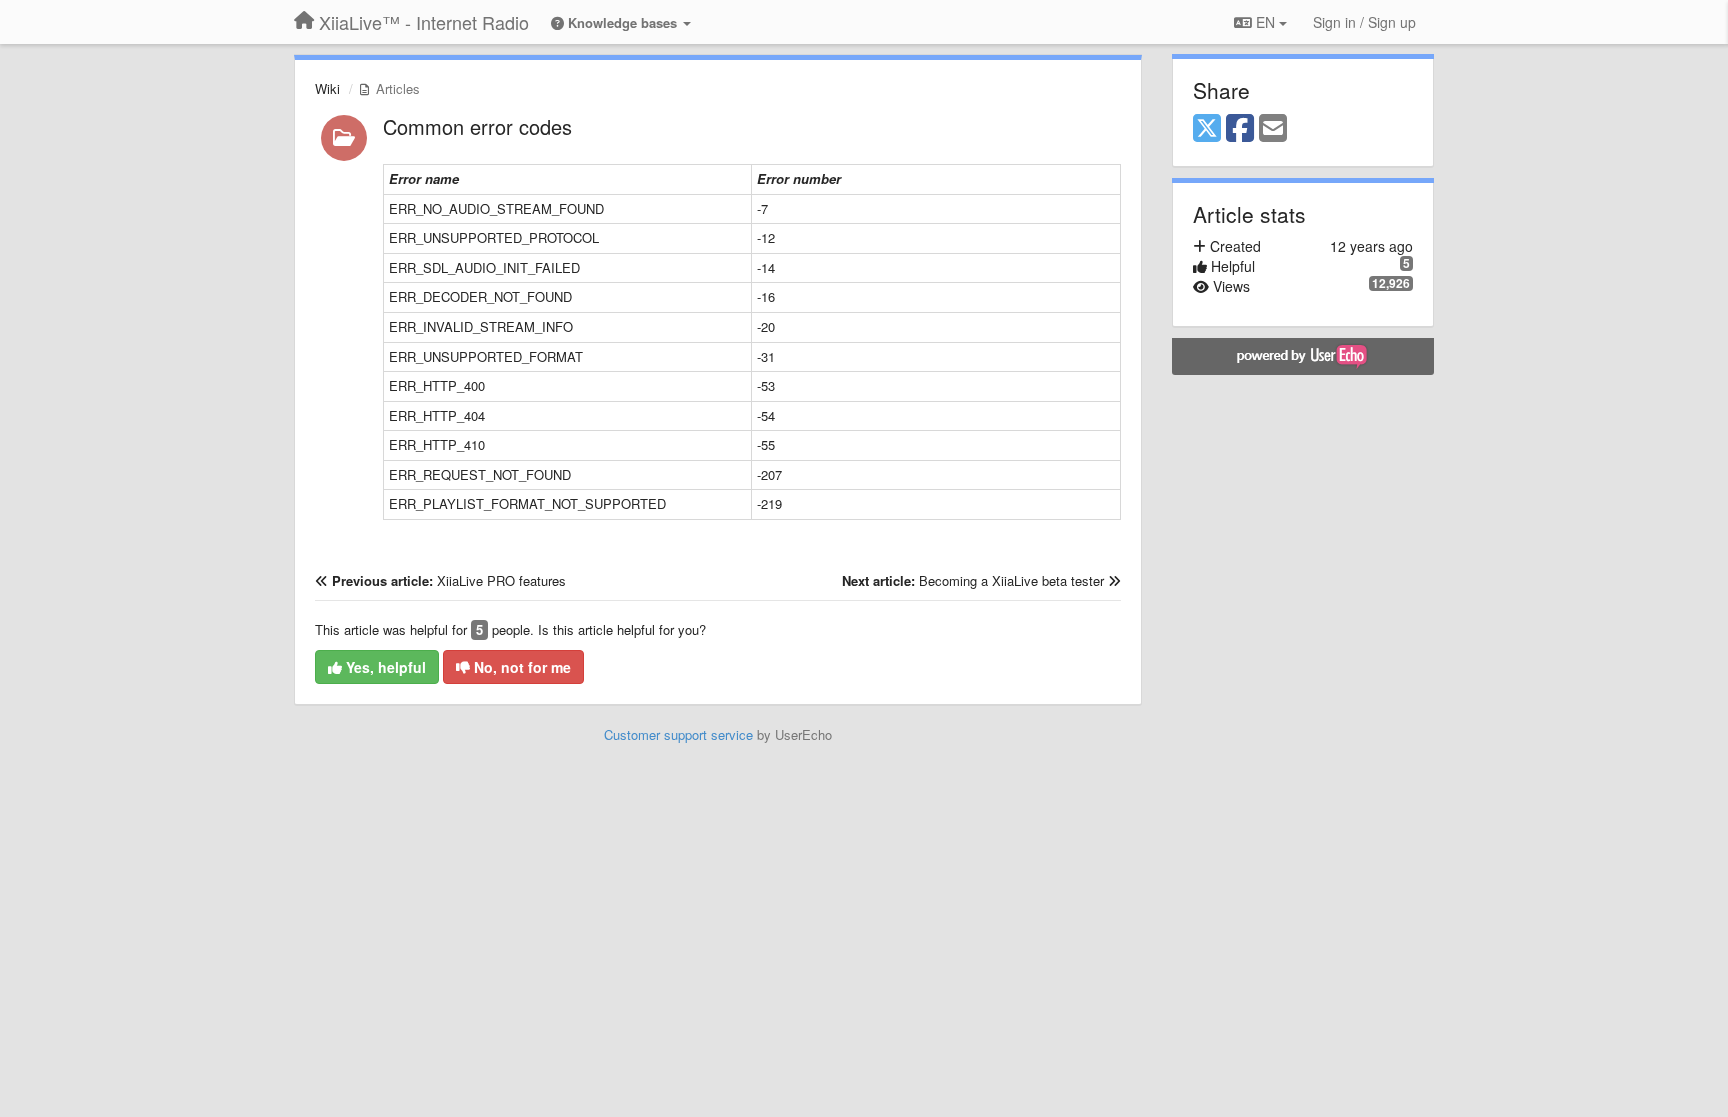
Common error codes (477, 126)
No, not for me (520, 667)
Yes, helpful (384, 667)
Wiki (327, 88)
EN (1265, 22)
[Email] (1273, 129)
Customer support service (678, 734)
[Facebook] (1240, 129)
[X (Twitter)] (1207, 129)
